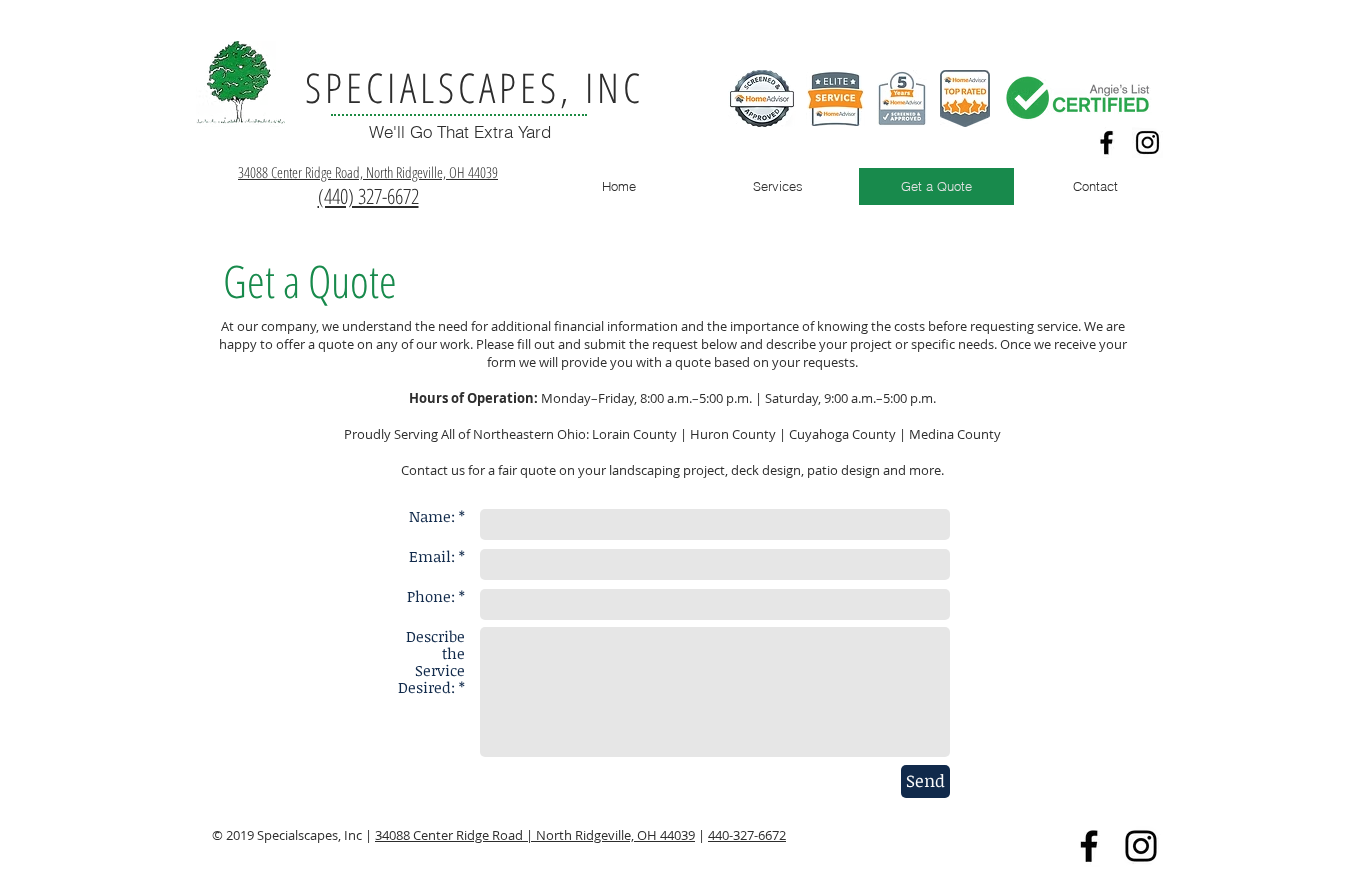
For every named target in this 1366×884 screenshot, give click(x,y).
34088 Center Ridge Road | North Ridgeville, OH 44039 (535, 835)
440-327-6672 (747, 835)
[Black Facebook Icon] (1106, 142)
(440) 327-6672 (368, 196)
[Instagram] (1147, 142)
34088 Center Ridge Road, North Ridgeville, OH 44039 (368, 172)
